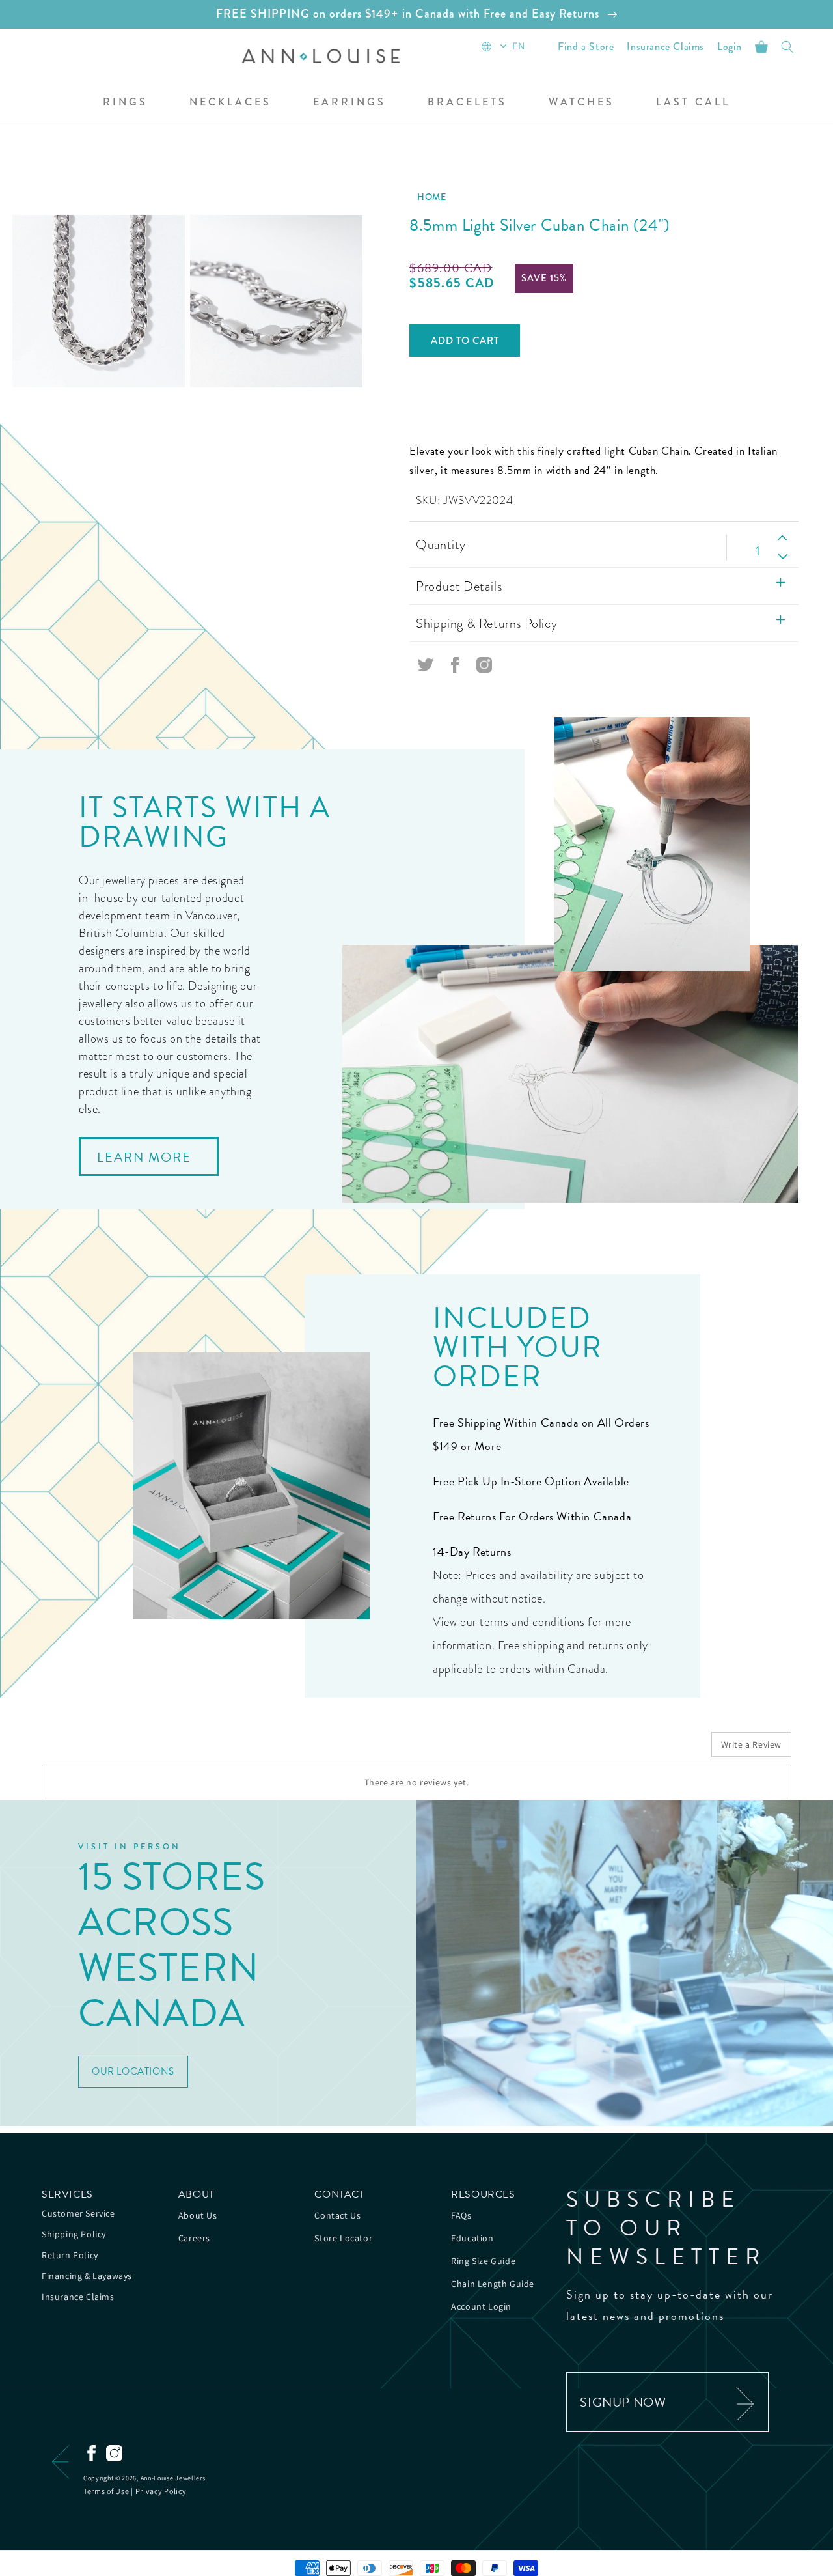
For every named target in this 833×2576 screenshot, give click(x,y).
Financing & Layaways (87, 2276)
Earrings (349, 103)
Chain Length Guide (493, 2284)
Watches (581, 103)
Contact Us (337, 2215)
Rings (125, 103)
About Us (198, 2215)
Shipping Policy (74, 2234)
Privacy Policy (161, 2491)
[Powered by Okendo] (100, 1749)
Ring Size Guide (483, 2261)
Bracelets (467, 103)
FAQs (461, 2215)
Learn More (144, 1157)
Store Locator (343, 2238)
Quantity (441, 544)
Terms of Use (106, 2491)
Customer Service (78, 2213)
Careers (194, 2238)
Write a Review (751, 1744)
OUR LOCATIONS (133, 2071)
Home (431, 197)
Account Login (481, 2306)
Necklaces (230, 103)
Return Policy (70, 2255)
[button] (125, 103)
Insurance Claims (78, 2297)
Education (472, 2238)
